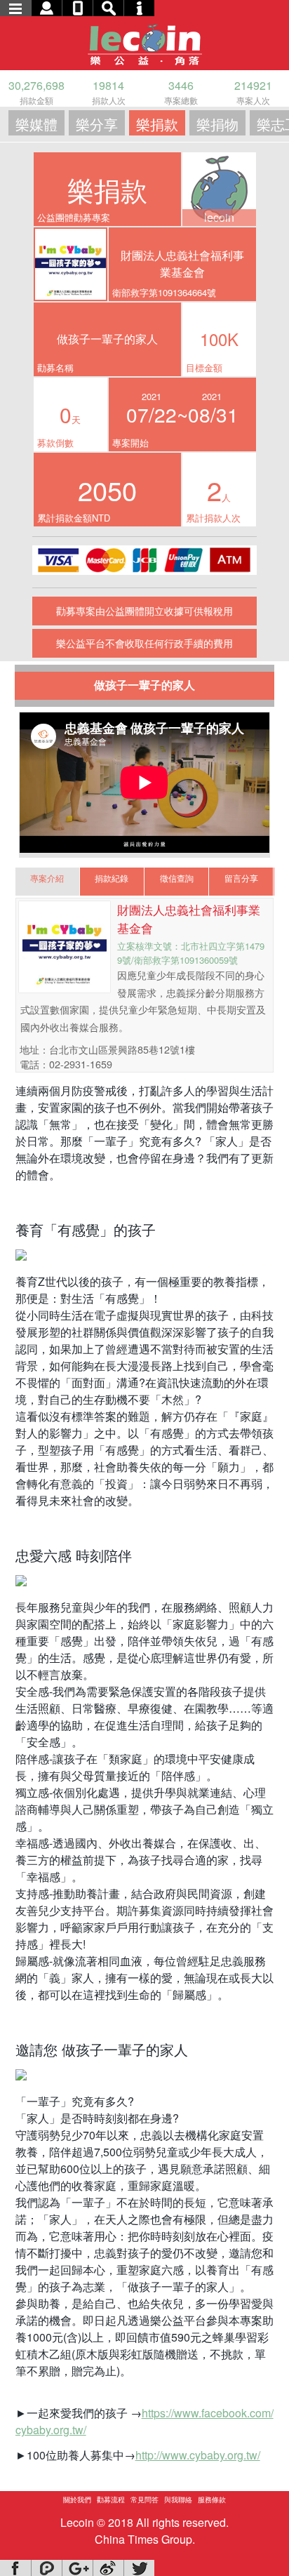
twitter (139, 2568)
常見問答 (144, 2499)
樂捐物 (217, 124)
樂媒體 (36, 124)
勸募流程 (111, 2499)
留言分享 (241, 878)
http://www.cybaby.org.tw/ (198, 2455)
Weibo (108, 2568)
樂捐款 (157, 124)
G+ (77, 2568)
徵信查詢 (177, 878)
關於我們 (77, 2499)
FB (15, 2568)
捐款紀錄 (112, 878)
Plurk (46, 2568)
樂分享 (97, 124)
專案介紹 (47, 878)
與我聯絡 (178, 2499)
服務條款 (212, 2499)
